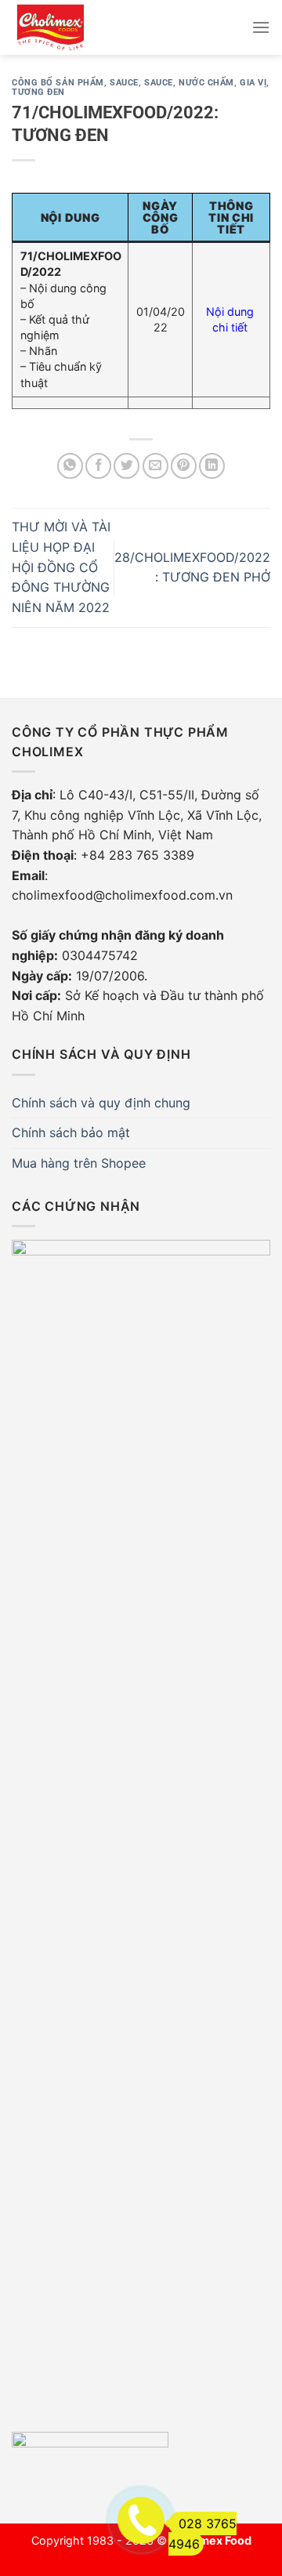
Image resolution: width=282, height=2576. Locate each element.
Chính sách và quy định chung (101, 1103)
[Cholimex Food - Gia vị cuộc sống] (60, 27)
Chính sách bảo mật (71, 1132)
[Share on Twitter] (127, 466)
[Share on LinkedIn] (212, 466)
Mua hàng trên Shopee (79, 1163)
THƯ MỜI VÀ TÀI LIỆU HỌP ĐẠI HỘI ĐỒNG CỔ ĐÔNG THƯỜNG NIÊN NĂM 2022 (61, 567)
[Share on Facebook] (98, 466)
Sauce (124, 83)
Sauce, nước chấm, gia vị (205, 83)
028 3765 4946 (202, 2534)
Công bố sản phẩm (58, 83)
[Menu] (261, 27)
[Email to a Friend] (155, 466)
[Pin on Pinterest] (184, 466)
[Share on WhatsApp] (70, 466)
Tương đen (38, 92)
